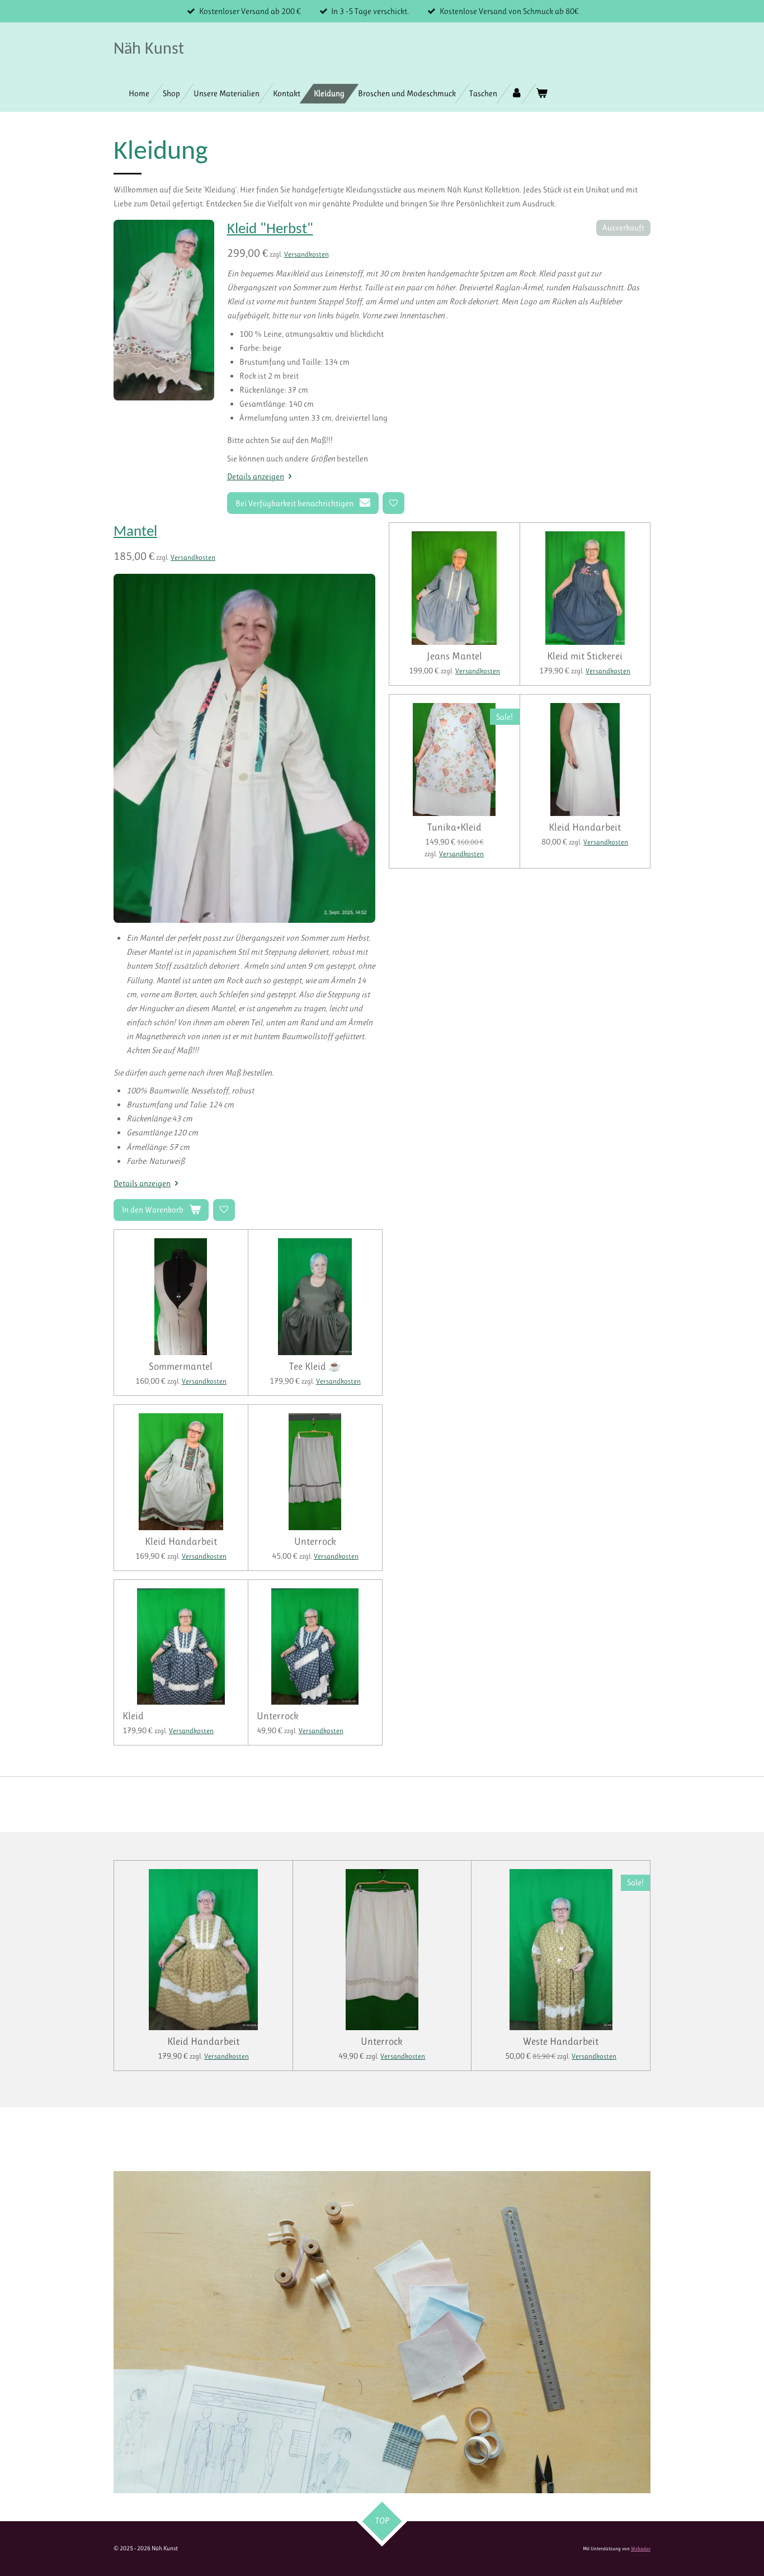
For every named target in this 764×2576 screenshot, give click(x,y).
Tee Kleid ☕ (315, 1366)
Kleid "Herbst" (270, 230)
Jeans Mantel (454, 656)
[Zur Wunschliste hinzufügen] (393, 503)
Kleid (133, 1716)
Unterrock (315, 1541)
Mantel (135, 532)
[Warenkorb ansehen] (542, 94)
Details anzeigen (256, 476)
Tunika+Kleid (454, 827)
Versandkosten (306, 254)
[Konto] (517, 94)
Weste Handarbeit (561, 2041)
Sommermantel (181, 1366)
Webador (641, 2549)
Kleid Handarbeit (585, 827)
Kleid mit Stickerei (585, 656)
